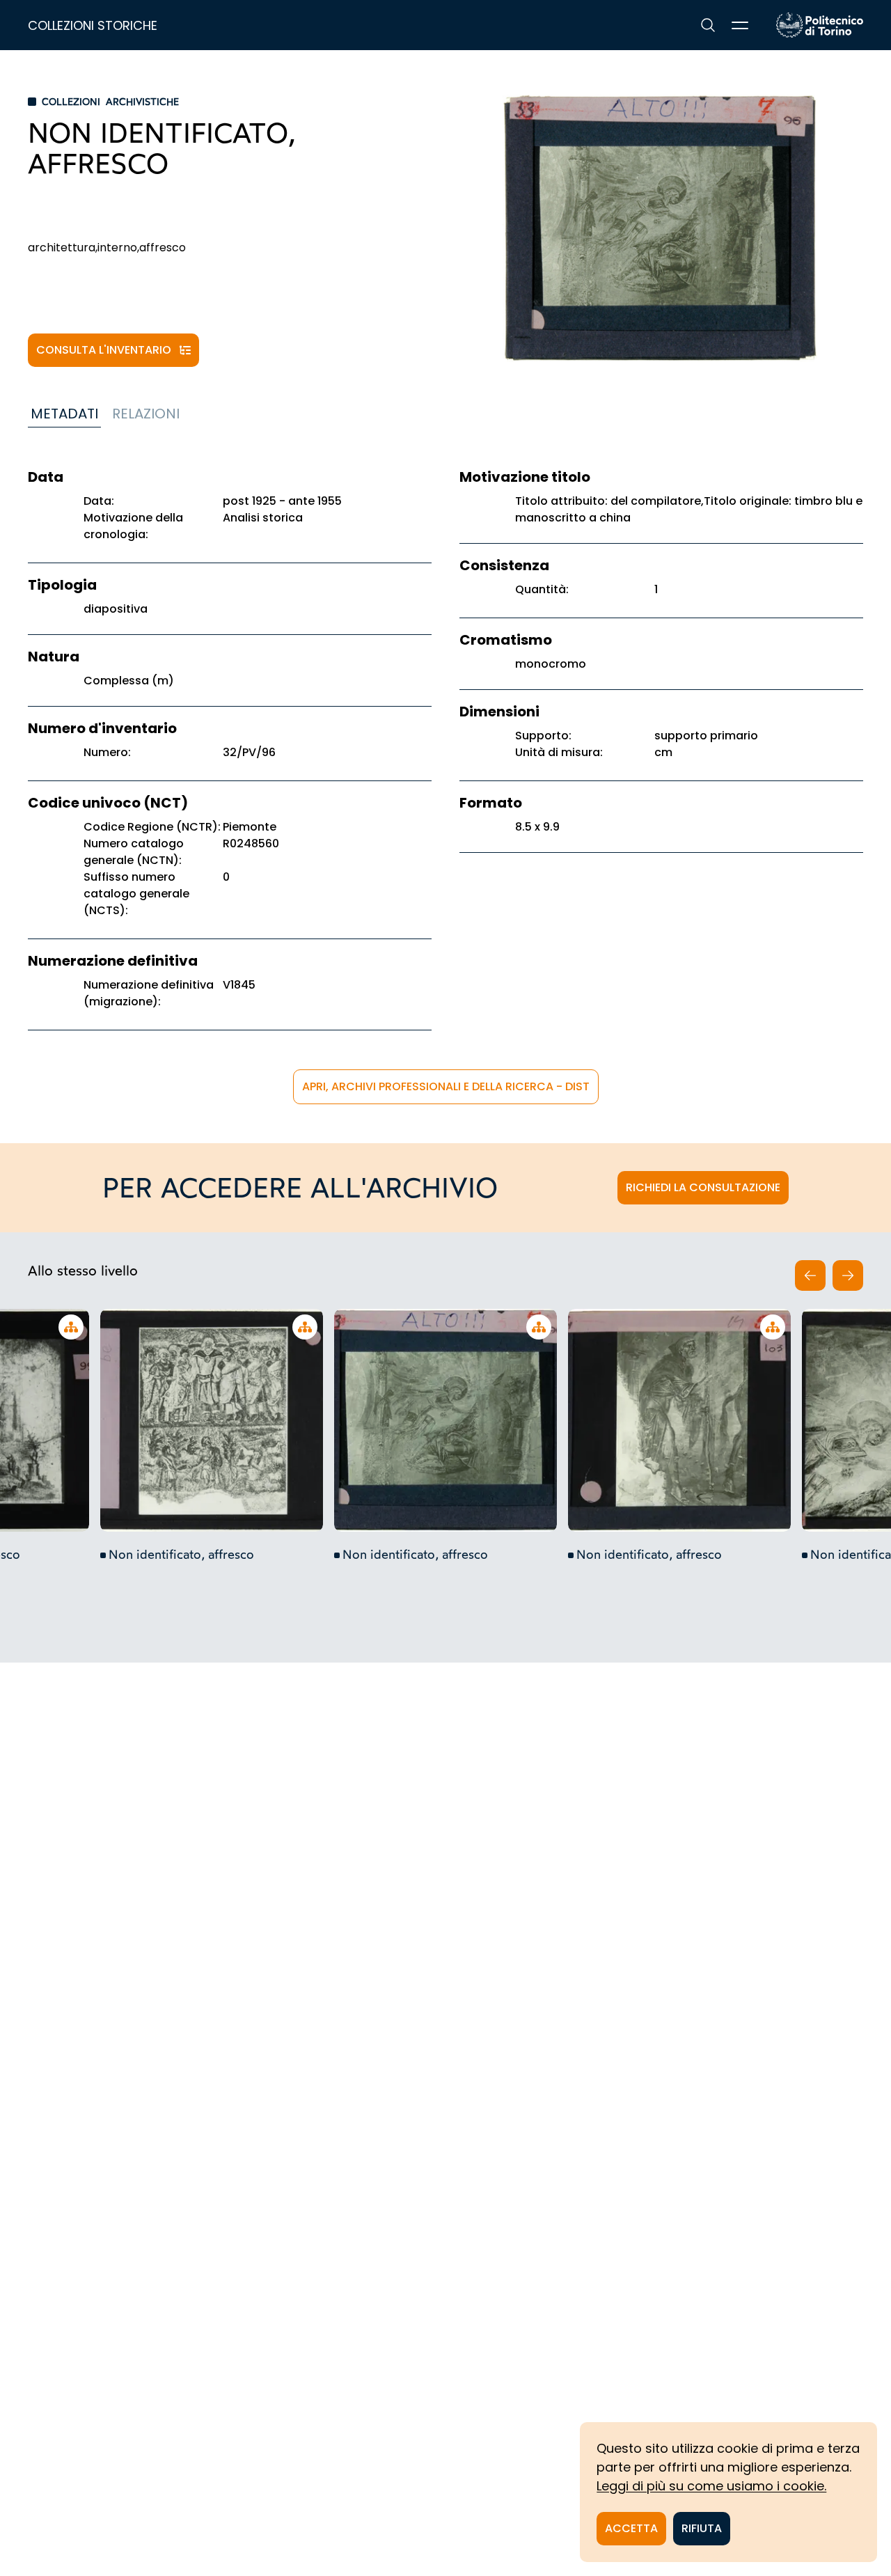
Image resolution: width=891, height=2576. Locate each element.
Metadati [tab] (64, 414)
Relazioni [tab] (146, 414)
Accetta (631, 2528)
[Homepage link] (820, 25)
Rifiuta (702, 2528)
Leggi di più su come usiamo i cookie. (711, 2486)
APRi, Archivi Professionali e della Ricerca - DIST (446, 1086)
